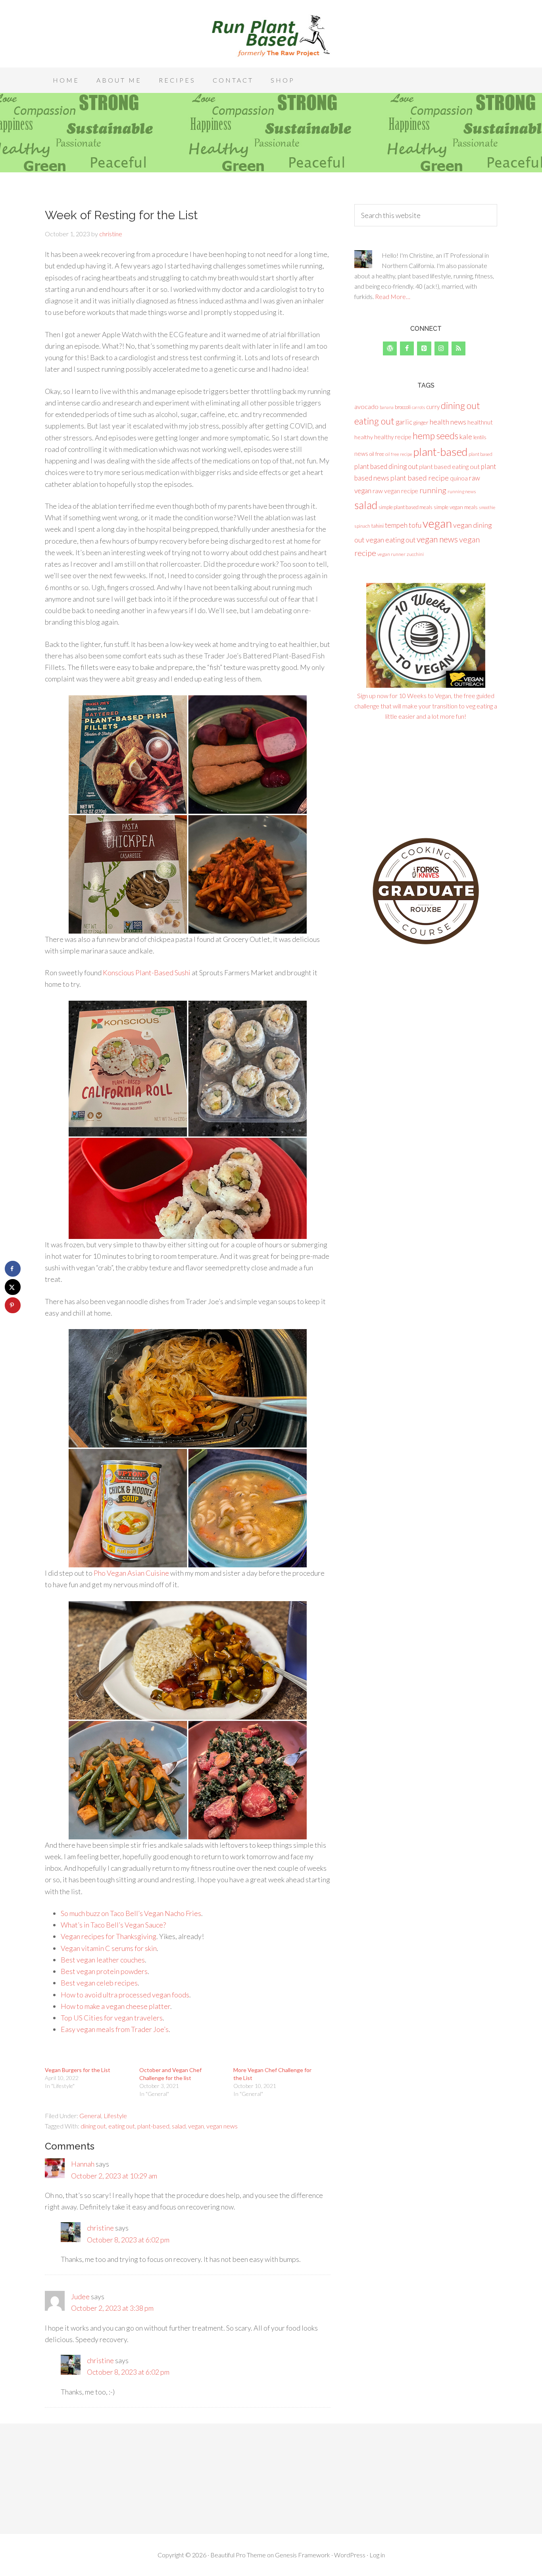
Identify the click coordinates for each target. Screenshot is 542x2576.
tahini (378, 526)
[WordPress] (390, 348)
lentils (480, 437)
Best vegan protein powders (104, 1971)
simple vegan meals (456, 507)
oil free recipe (399, 454)
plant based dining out (386, 466)
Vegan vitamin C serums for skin (109, 1948)
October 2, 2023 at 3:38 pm (112, 2308)
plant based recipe (420, 478)
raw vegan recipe (395, 491)
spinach (362, 526)
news (361, 453)
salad (179, 2126)
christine (100, 2228)
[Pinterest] (424, 348)
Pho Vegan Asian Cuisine (131, 1573)
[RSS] (458, 348)
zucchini (415, 554)
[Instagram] (441, 348)
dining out (93, 2126)
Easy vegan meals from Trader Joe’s (115, 2029)
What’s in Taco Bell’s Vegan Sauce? (113, 1925)
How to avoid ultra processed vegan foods (125, 1995)
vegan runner (391, 554)
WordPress (350, 2555)
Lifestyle (115, 2116)
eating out (122, 2126)
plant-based (153, 2126)
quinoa (459, 478)
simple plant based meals (406, 507)
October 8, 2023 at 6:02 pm (128, 2240)
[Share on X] (13, 1287)
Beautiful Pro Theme (238, 2555)
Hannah (83, 2164)
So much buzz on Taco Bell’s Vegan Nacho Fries (131, 1913)
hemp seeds (435, 436)
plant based (480, 454)
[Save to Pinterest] (13, 1305)
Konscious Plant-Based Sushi (147, 973)
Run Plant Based (271, 36)
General (90, 2116)
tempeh (396, 525)
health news (448, 422)
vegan (196, 2126)
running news (462, 491)
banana (387, 407)
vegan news (222, 2126)
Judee (80, 2296)
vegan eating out (391, 540)
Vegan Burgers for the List (78, 2070)
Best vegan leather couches (103, 1960)
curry (433, 407)
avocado (366, 406)
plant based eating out (449, 466)
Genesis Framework (303, 2555)
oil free (377, 454)
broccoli (403, 407)
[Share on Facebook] (13, 1269)
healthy (364, 437)
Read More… (393, 296)
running (433, 490)
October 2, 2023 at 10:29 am (114, 2176)
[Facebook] (407, 348)
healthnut (480, 422)
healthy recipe (393, 437)
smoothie (487, 507)
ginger (421, 422)
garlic (404, 422)
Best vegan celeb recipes (99, 1983)
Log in (377, 2555)
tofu (415, 525)
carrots (418, 407)
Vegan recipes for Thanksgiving (109, 1936)
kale (466, 436)
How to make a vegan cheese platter (115, 2006)
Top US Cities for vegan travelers (112, 2018)
